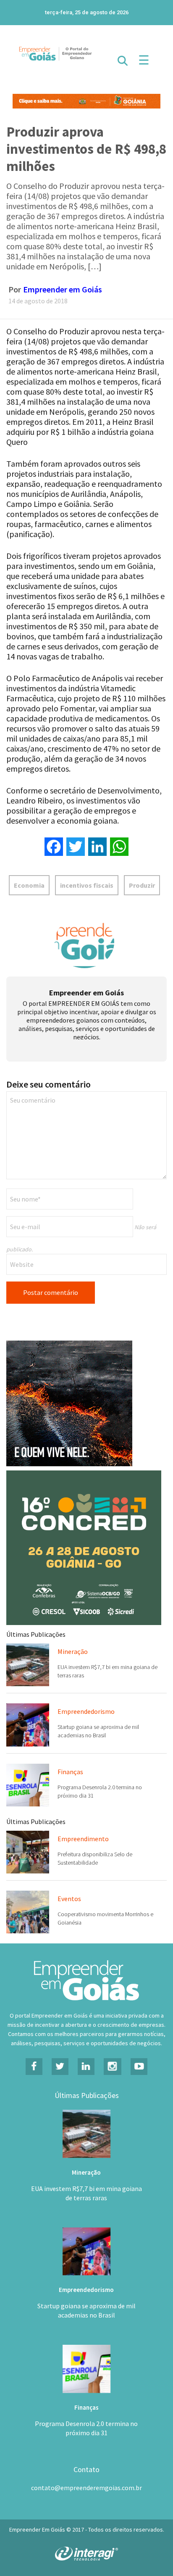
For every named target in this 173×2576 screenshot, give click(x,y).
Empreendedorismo (86, 1711)
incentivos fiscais (87, 885)
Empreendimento (83, 1839)
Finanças (70, 1772)
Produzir (142, 885)
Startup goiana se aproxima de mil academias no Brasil (86, 2310)
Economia (29, 885)
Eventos (69, 1899)
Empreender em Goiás (63, 289)
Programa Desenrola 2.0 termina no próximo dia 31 (86, 2428)
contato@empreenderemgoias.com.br (86, 2488)
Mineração (73, 1651)
